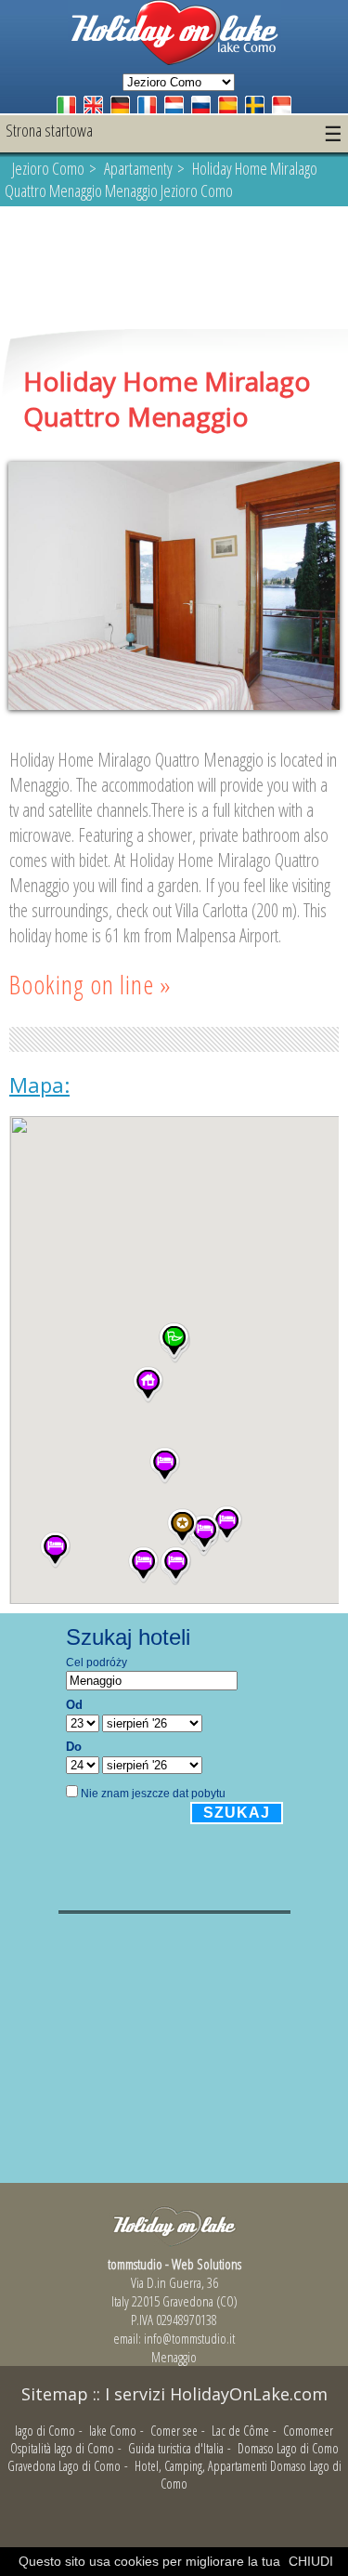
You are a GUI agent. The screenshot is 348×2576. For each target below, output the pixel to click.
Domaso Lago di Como (288, 2448)
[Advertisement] (174, 269)
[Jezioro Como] (174, 60)
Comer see (174, 2431)
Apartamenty (138, 168)
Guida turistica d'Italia (176, 2448)
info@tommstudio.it (189, 2338)
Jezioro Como (48, 168)
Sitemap (55, 2394)
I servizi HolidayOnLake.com (216, 2394)
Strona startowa (49, 130)
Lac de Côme (240, 2431)
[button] (55, 1550)
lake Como (113, 2431)
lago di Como (45, 2431)
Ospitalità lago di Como (62, 2448)
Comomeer (308, 2431)
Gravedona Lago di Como (64, 2466)
